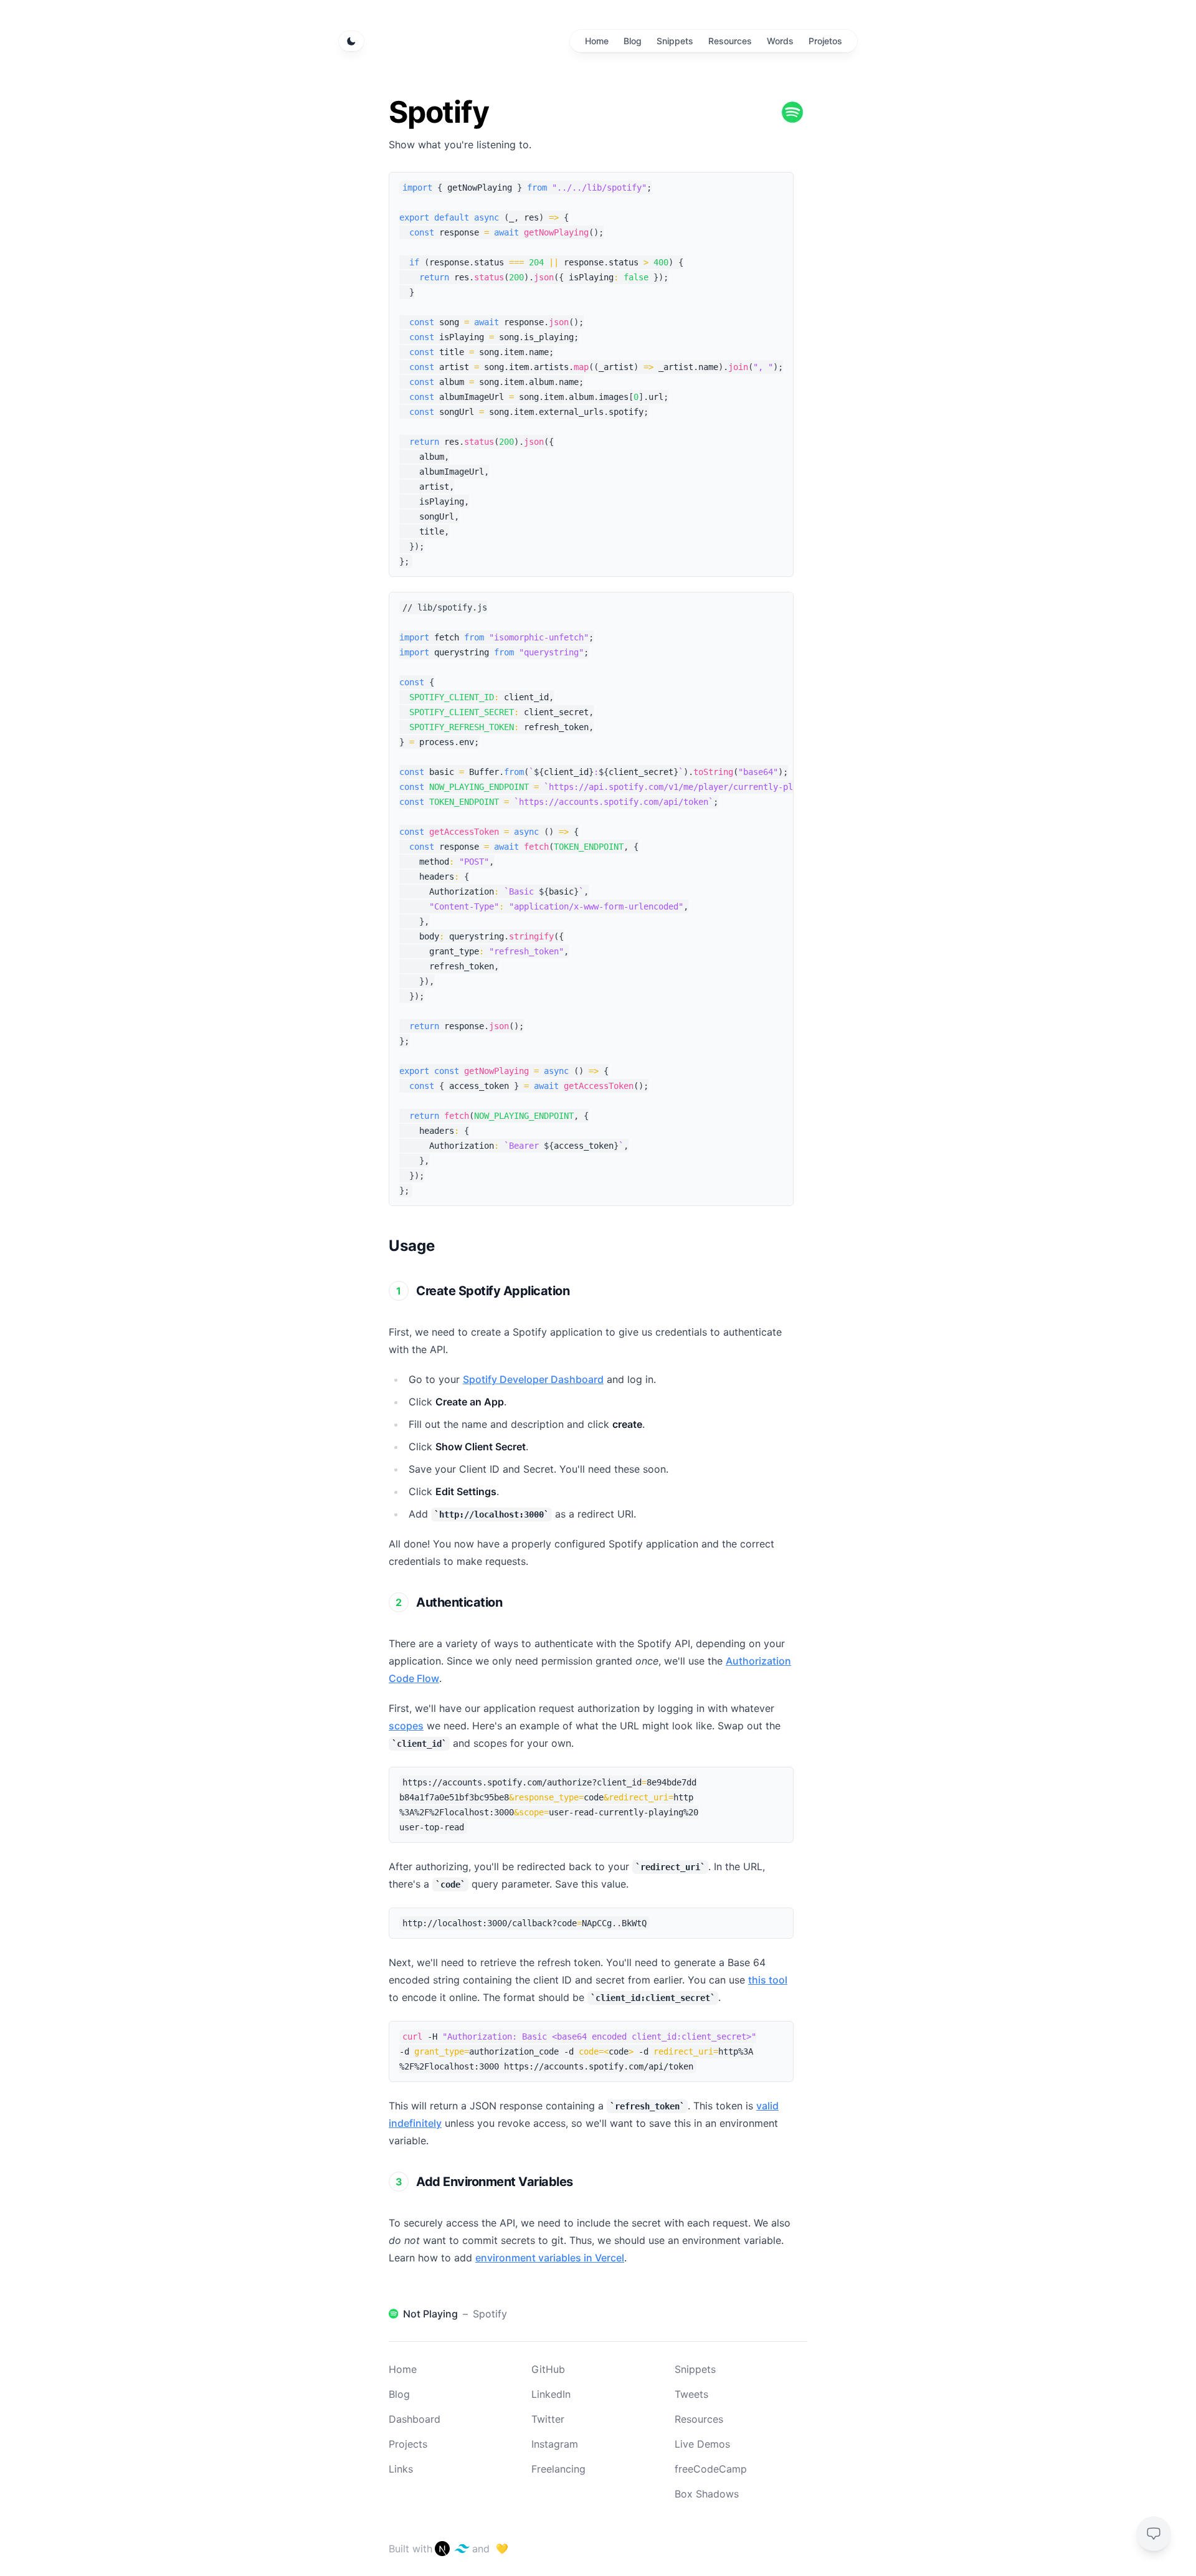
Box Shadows (707, 2494)
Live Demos (702, 2444)
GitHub (548, 2369)
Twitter (548, 2419)
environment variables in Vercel (550, 2258)
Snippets (695, 2369)
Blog (399, 2394)
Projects (408, 2444)
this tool (768, 1980)
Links (401, 2469)
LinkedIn (551, 2394)
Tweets (691, 2394)
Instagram (555, 2444)
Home (403, 2369)
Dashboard (415, 2419)
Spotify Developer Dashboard (533, 1379)
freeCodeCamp (711, 2469)
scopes (406, 1726)
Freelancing (558, 2469)
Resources (699, 2419)
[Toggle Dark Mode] (351, 41)
